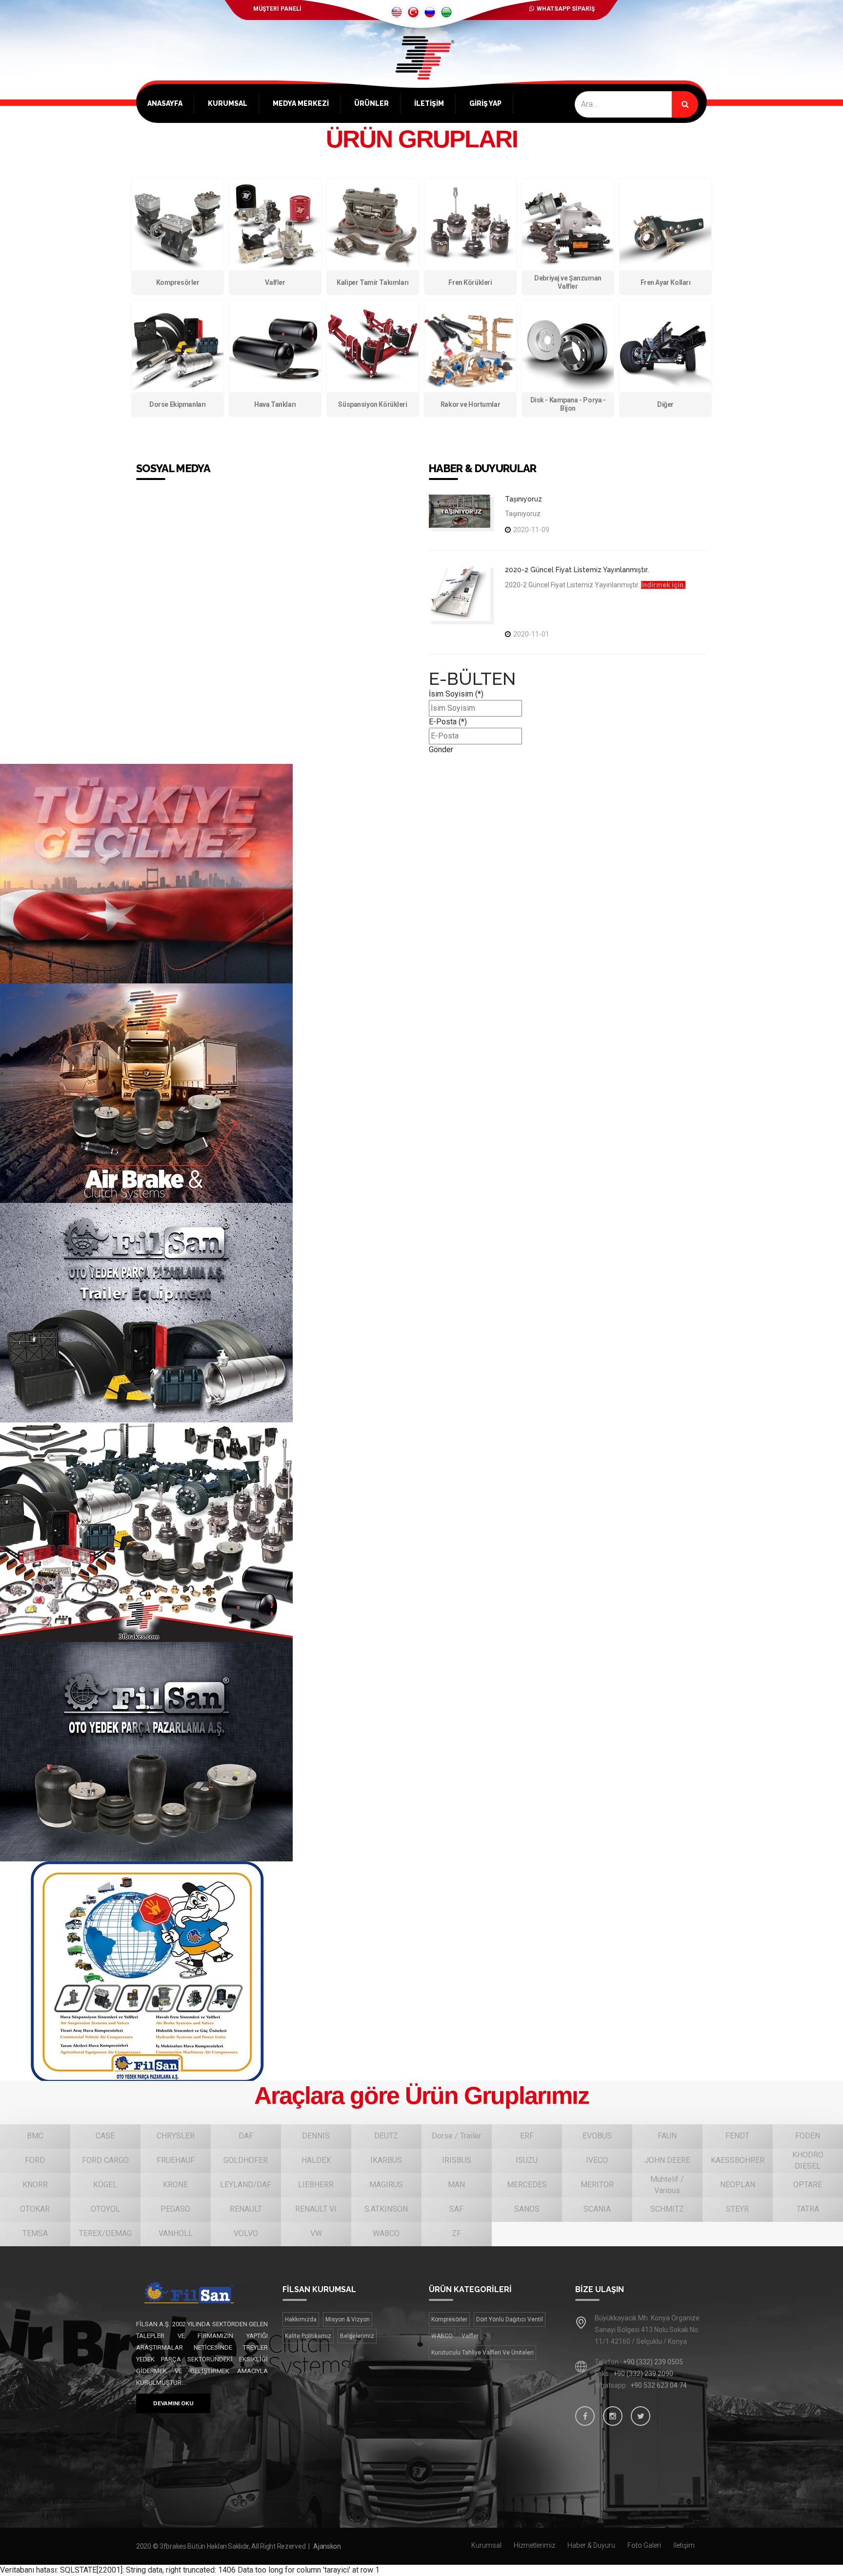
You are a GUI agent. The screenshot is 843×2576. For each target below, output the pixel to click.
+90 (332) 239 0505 (653, 2362)
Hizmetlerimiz (534, 2545)
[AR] (446, 12)
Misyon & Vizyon (348, 2319)
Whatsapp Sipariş (566, 9)
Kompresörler (449, 2319)
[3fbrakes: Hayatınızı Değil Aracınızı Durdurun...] (421, 73)
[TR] (413, 12)
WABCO (442, 2336)
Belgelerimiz (357, 2336)
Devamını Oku (173, 2403)
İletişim (429, 103)
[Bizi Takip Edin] (585, 2416)
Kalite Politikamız (308, 2336)
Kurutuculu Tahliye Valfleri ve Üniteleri (482, 2353)
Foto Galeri (644, 2545)
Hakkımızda (301, 2319)
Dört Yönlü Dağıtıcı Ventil (510, 2319)
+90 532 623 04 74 (659, 2385)
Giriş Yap (485, 103)
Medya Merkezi (301, 103)
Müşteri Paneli (277, 9)
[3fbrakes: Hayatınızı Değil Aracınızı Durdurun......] (202, 2293)
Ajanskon (327, 2546)
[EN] (397, 12)
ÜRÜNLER (371, 103)
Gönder (441, 749)
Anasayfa (165, 103)
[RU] (430, 12)
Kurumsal (228, 103)
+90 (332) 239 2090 (643, 2374)
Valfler (470, 2336)
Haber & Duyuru (591, 2545)
